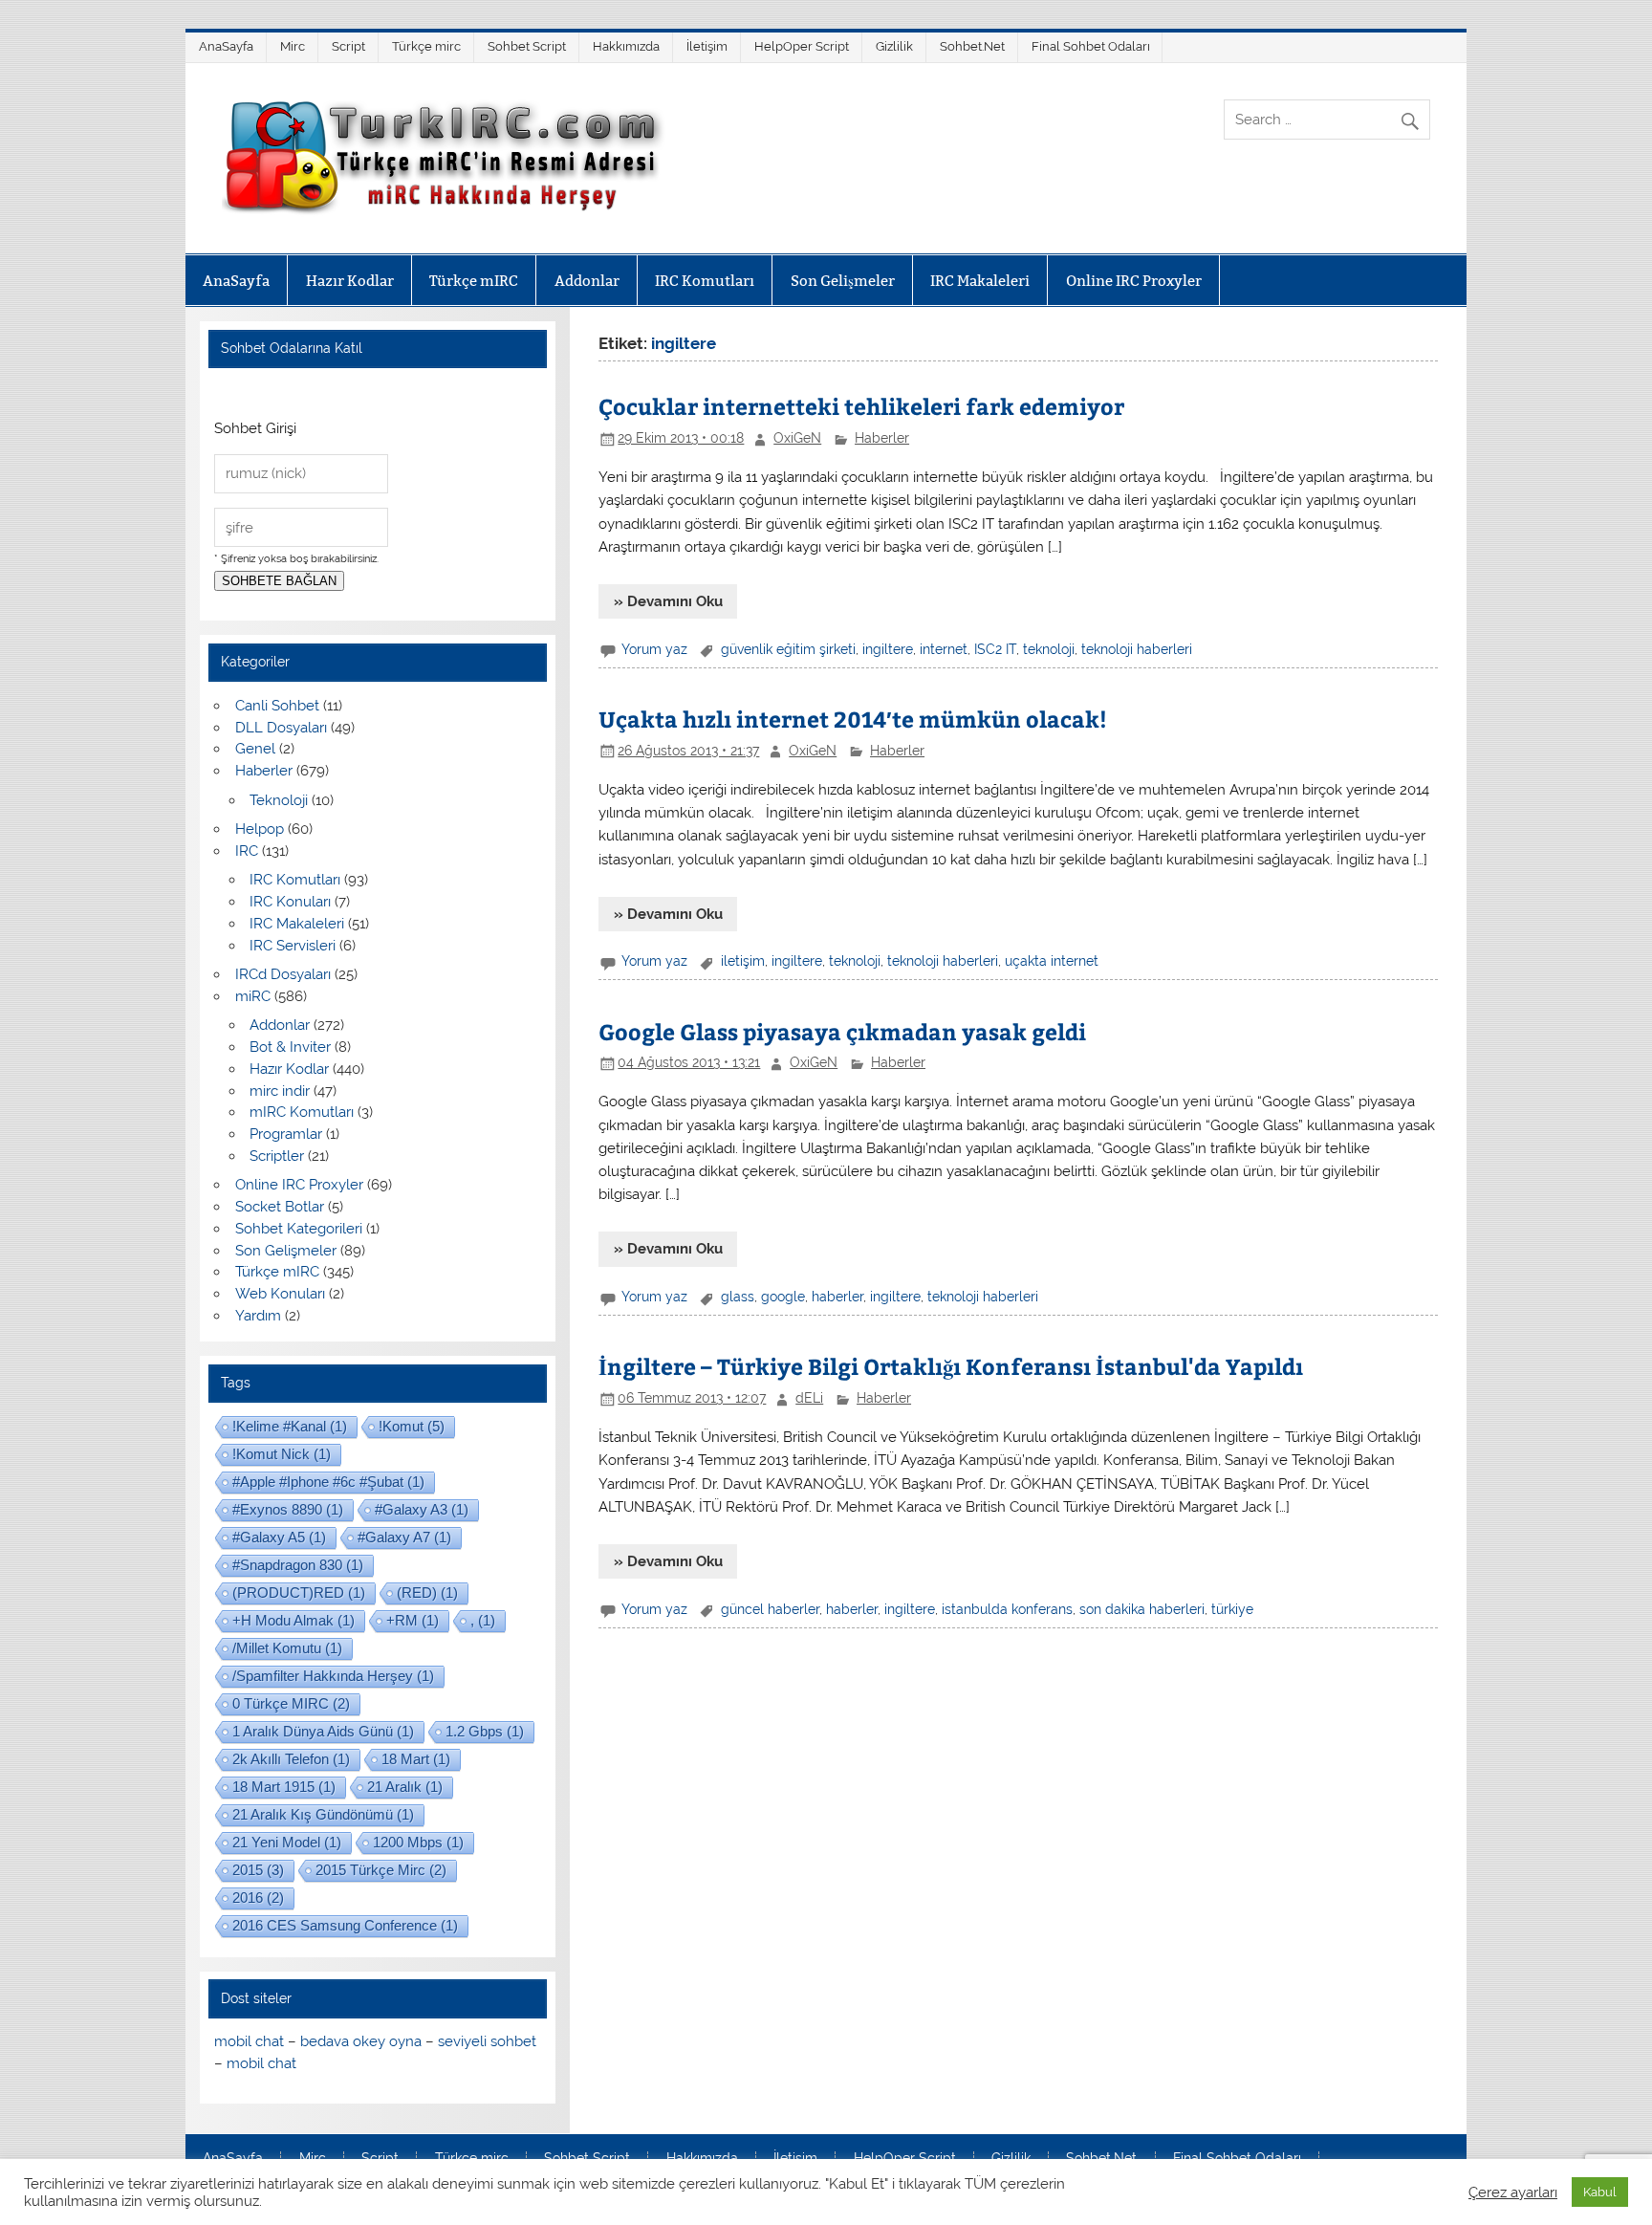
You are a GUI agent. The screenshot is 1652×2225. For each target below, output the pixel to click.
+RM (413, 1620)
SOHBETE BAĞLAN (279, 581)
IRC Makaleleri (980, 281)
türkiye (1232, 1609)
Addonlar (587, 281)
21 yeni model (287, 1842)
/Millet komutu (287, 1648)
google (783, 1297)
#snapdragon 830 (298, 1565)
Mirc (293, 46)
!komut (412, 1426)
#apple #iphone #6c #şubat (328, 1482)
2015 (258, 1870)
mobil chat (249, 2041)
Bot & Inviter (290, 1047)
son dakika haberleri (1142, 1609)
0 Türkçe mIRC (291, 1703)
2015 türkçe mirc (381, 1870)
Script (348, 46)
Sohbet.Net (972, 46)
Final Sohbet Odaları (1091, 46)
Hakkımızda (626, 46)
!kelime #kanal (290, 1426)
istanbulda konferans (1007, 1609)
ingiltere (888, 649)
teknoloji (1049, 649)
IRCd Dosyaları (283, 974)
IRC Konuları (290, 902)
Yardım (258, 1316)
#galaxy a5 (279, 1537)
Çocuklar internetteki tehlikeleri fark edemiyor (861, 406)
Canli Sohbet (277, 706)
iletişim (743, 961)
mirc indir (280, 1091)
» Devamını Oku (668, 601)
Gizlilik (894, 46)
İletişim (707, 46)
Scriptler (277, 1156)
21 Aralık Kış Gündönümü (323, 1814)
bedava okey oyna (361, 2041)
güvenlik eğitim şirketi (788, 649)
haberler (837, 1297)
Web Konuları (280, 1294)
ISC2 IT (995, 649)
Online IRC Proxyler (1134, 281)
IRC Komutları (705, 281)
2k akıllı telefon (291, 1759)
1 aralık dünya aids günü (323, 1731)
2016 (258, 1898)
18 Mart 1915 (284, 1787)
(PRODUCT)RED (299, 1592)
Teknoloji (279, 800)
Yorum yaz (654, 649)
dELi (809, 1398)
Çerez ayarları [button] (1513, 2192)
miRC (253, 996)
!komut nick (282, 1454)
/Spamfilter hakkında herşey (333, 1676)
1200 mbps (418, 1842)
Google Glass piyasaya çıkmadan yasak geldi (842, 1031)
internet (944, 649)
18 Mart (416, 1759)
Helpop (260, 829)
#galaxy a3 (422, 1509)
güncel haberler (770, 1609)
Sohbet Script (527, 46)
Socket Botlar (280, 1207)
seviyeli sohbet (487, 2041)
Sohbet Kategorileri (299, 1229)
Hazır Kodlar (350, 281)
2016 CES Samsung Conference (345, 1925)
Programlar (286, 1134)
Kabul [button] (1600, 2192)
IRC (247, 851)
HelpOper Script (802, 46)
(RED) (427, 1592)
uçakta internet (1052, 961)
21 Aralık (405, 1787)
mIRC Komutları (302, 1112)
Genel (255, 749)
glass (738, 1297)
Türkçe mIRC (474, 281)
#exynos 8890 (288, 1509)
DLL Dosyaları (281, 728)
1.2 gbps (485, 1731)
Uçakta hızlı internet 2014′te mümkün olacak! (853, 719)
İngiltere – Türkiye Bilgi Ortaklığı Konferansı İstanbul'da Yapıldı (951, 1366)
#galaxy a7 (404, 1537)
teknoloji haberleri (1137, 649)
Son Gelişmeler (843, 281)
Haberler (882, 438)
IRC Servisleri (293, 946)
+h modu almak (293, 1620)
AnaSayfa (226, 46)
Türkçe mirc (426, 46)
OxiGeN (797, 438)
